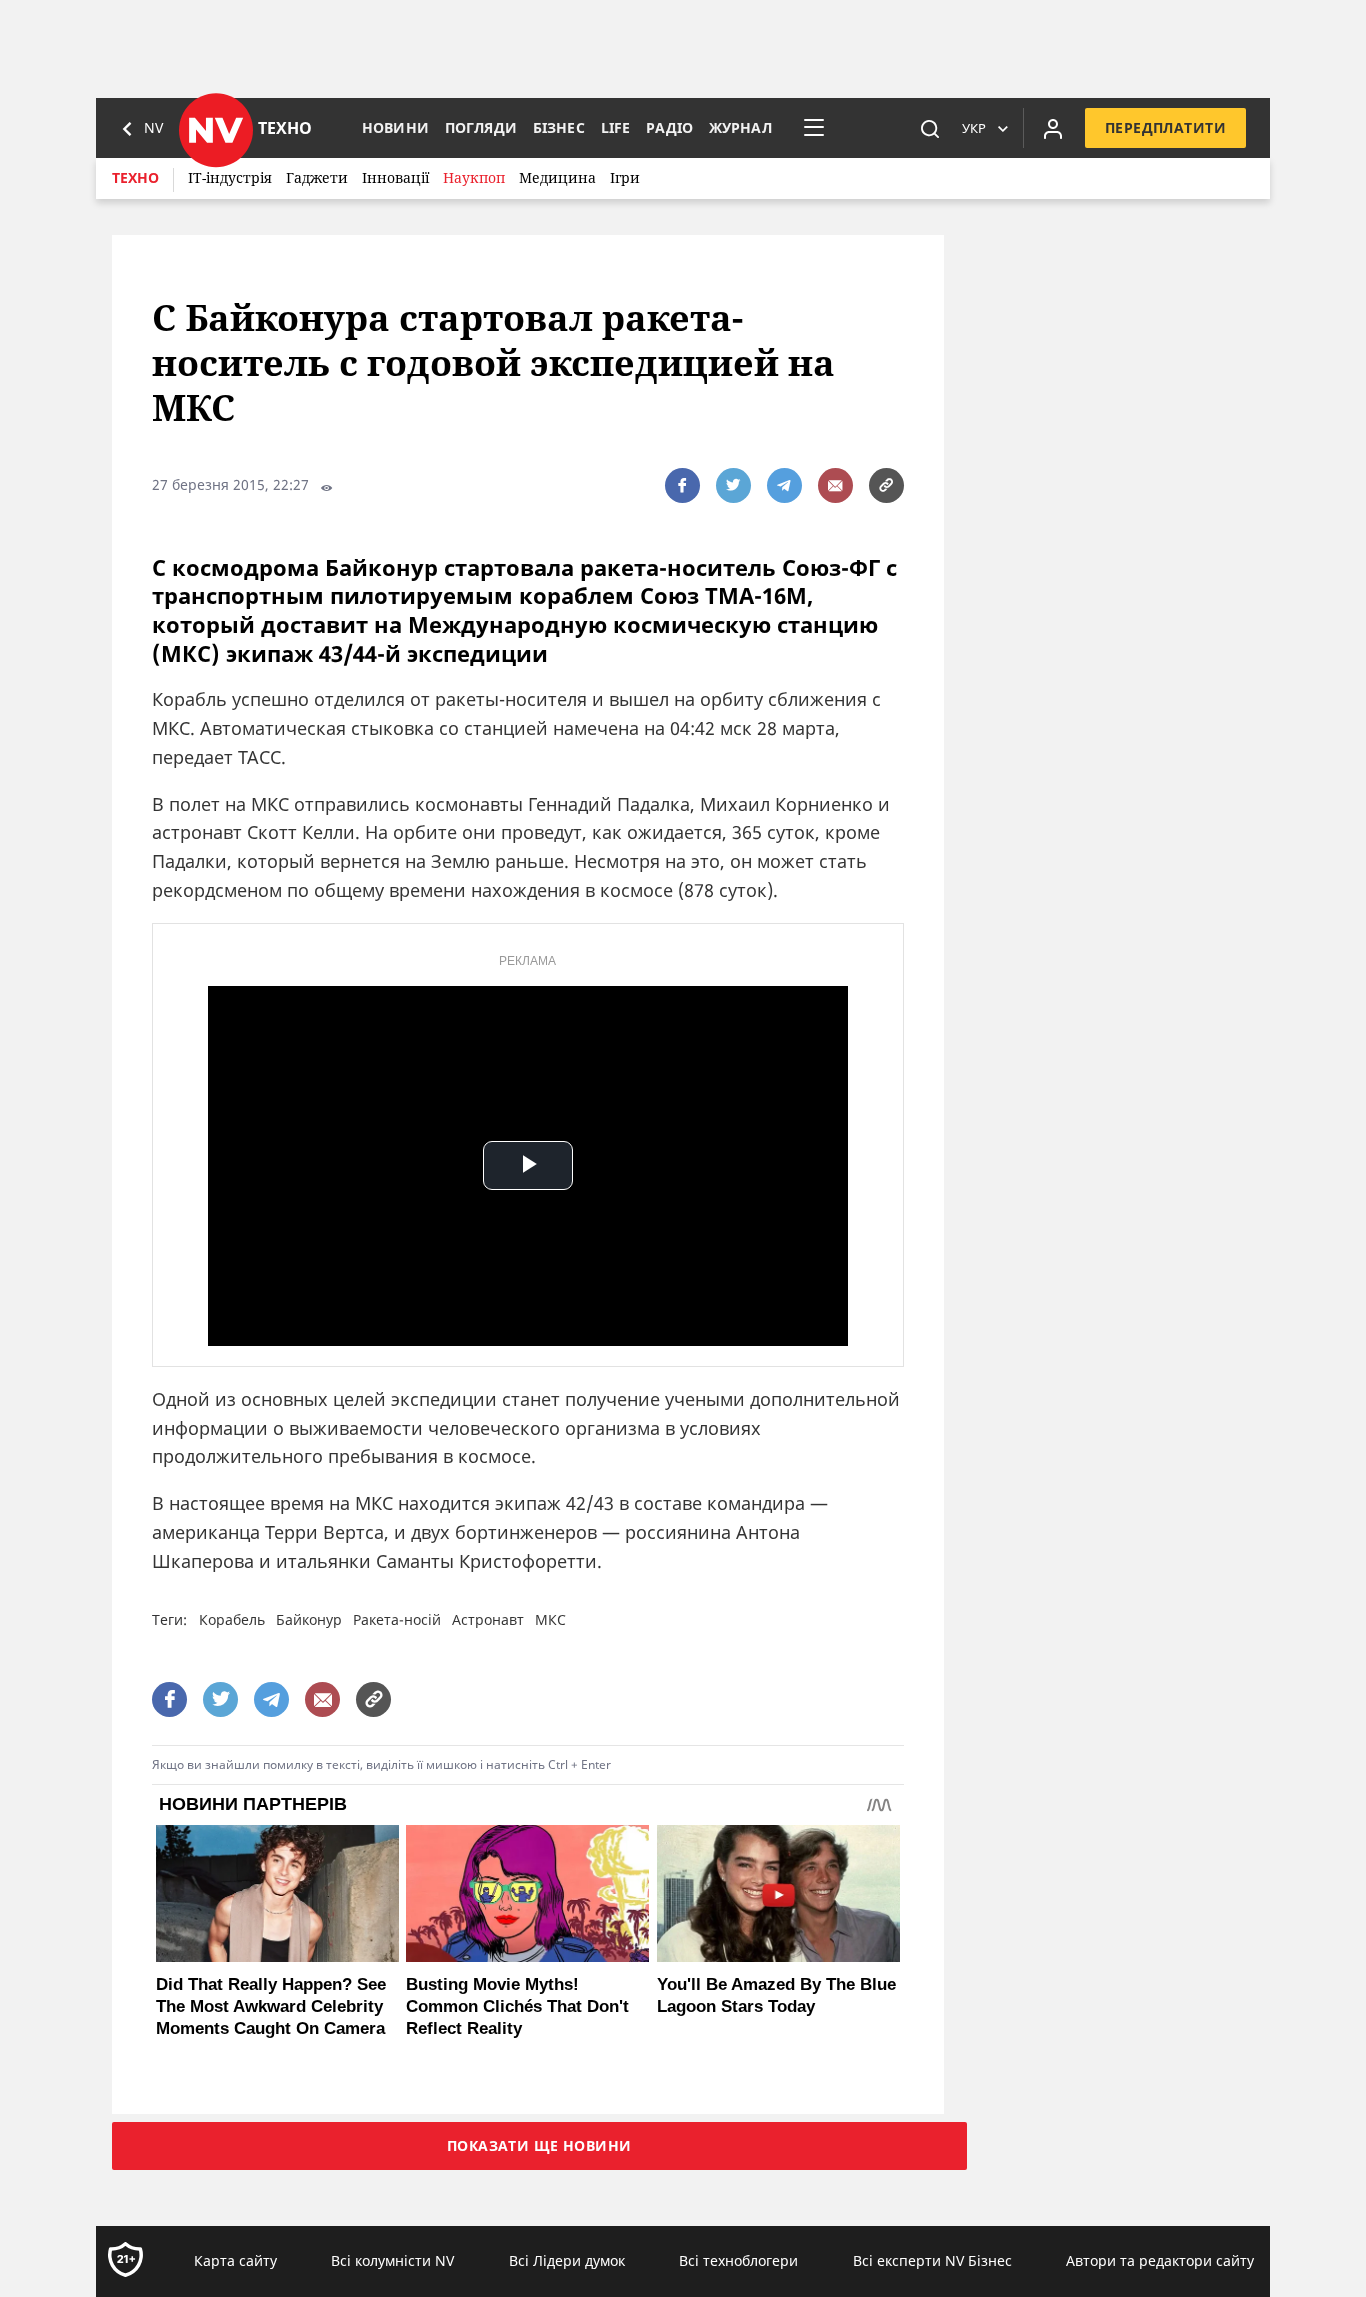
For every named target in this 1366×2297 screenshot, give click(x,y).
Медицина (557, 177)
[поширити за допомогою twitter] (733, 485)
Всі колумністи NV (392, 2260)
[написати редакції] (835, 485)
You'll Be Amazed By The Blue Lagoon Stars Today (776, 1995)
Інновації (395, 177)
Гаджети (317, 177)
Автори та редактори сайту (1160, 2260)
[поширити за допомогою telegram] (784, 485)
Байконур (309, 1619)
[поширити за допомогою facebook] (682, 485)
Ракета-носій (397, 1619)
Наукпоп (474, 177)
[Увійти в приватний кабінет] (1053, 128)
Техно (135, 177)
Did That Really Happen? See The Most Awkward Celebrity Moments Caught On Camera (271, 2006)
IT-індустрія (230, 177)
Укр (974, 128)
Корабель (232, 1619)
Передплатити (1165, 127)
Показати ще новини (539, 2145)
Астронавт (488, 1619)
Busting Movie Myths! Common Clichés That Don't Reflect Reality (517, 2006)
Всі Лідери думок (567, 2260)
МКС (550, 1619)
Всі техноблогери (738, 2260)
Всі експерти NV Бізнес (932, 2260)
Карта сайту (235, 2260)
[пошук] (930, 128)
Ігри (625, 177)
